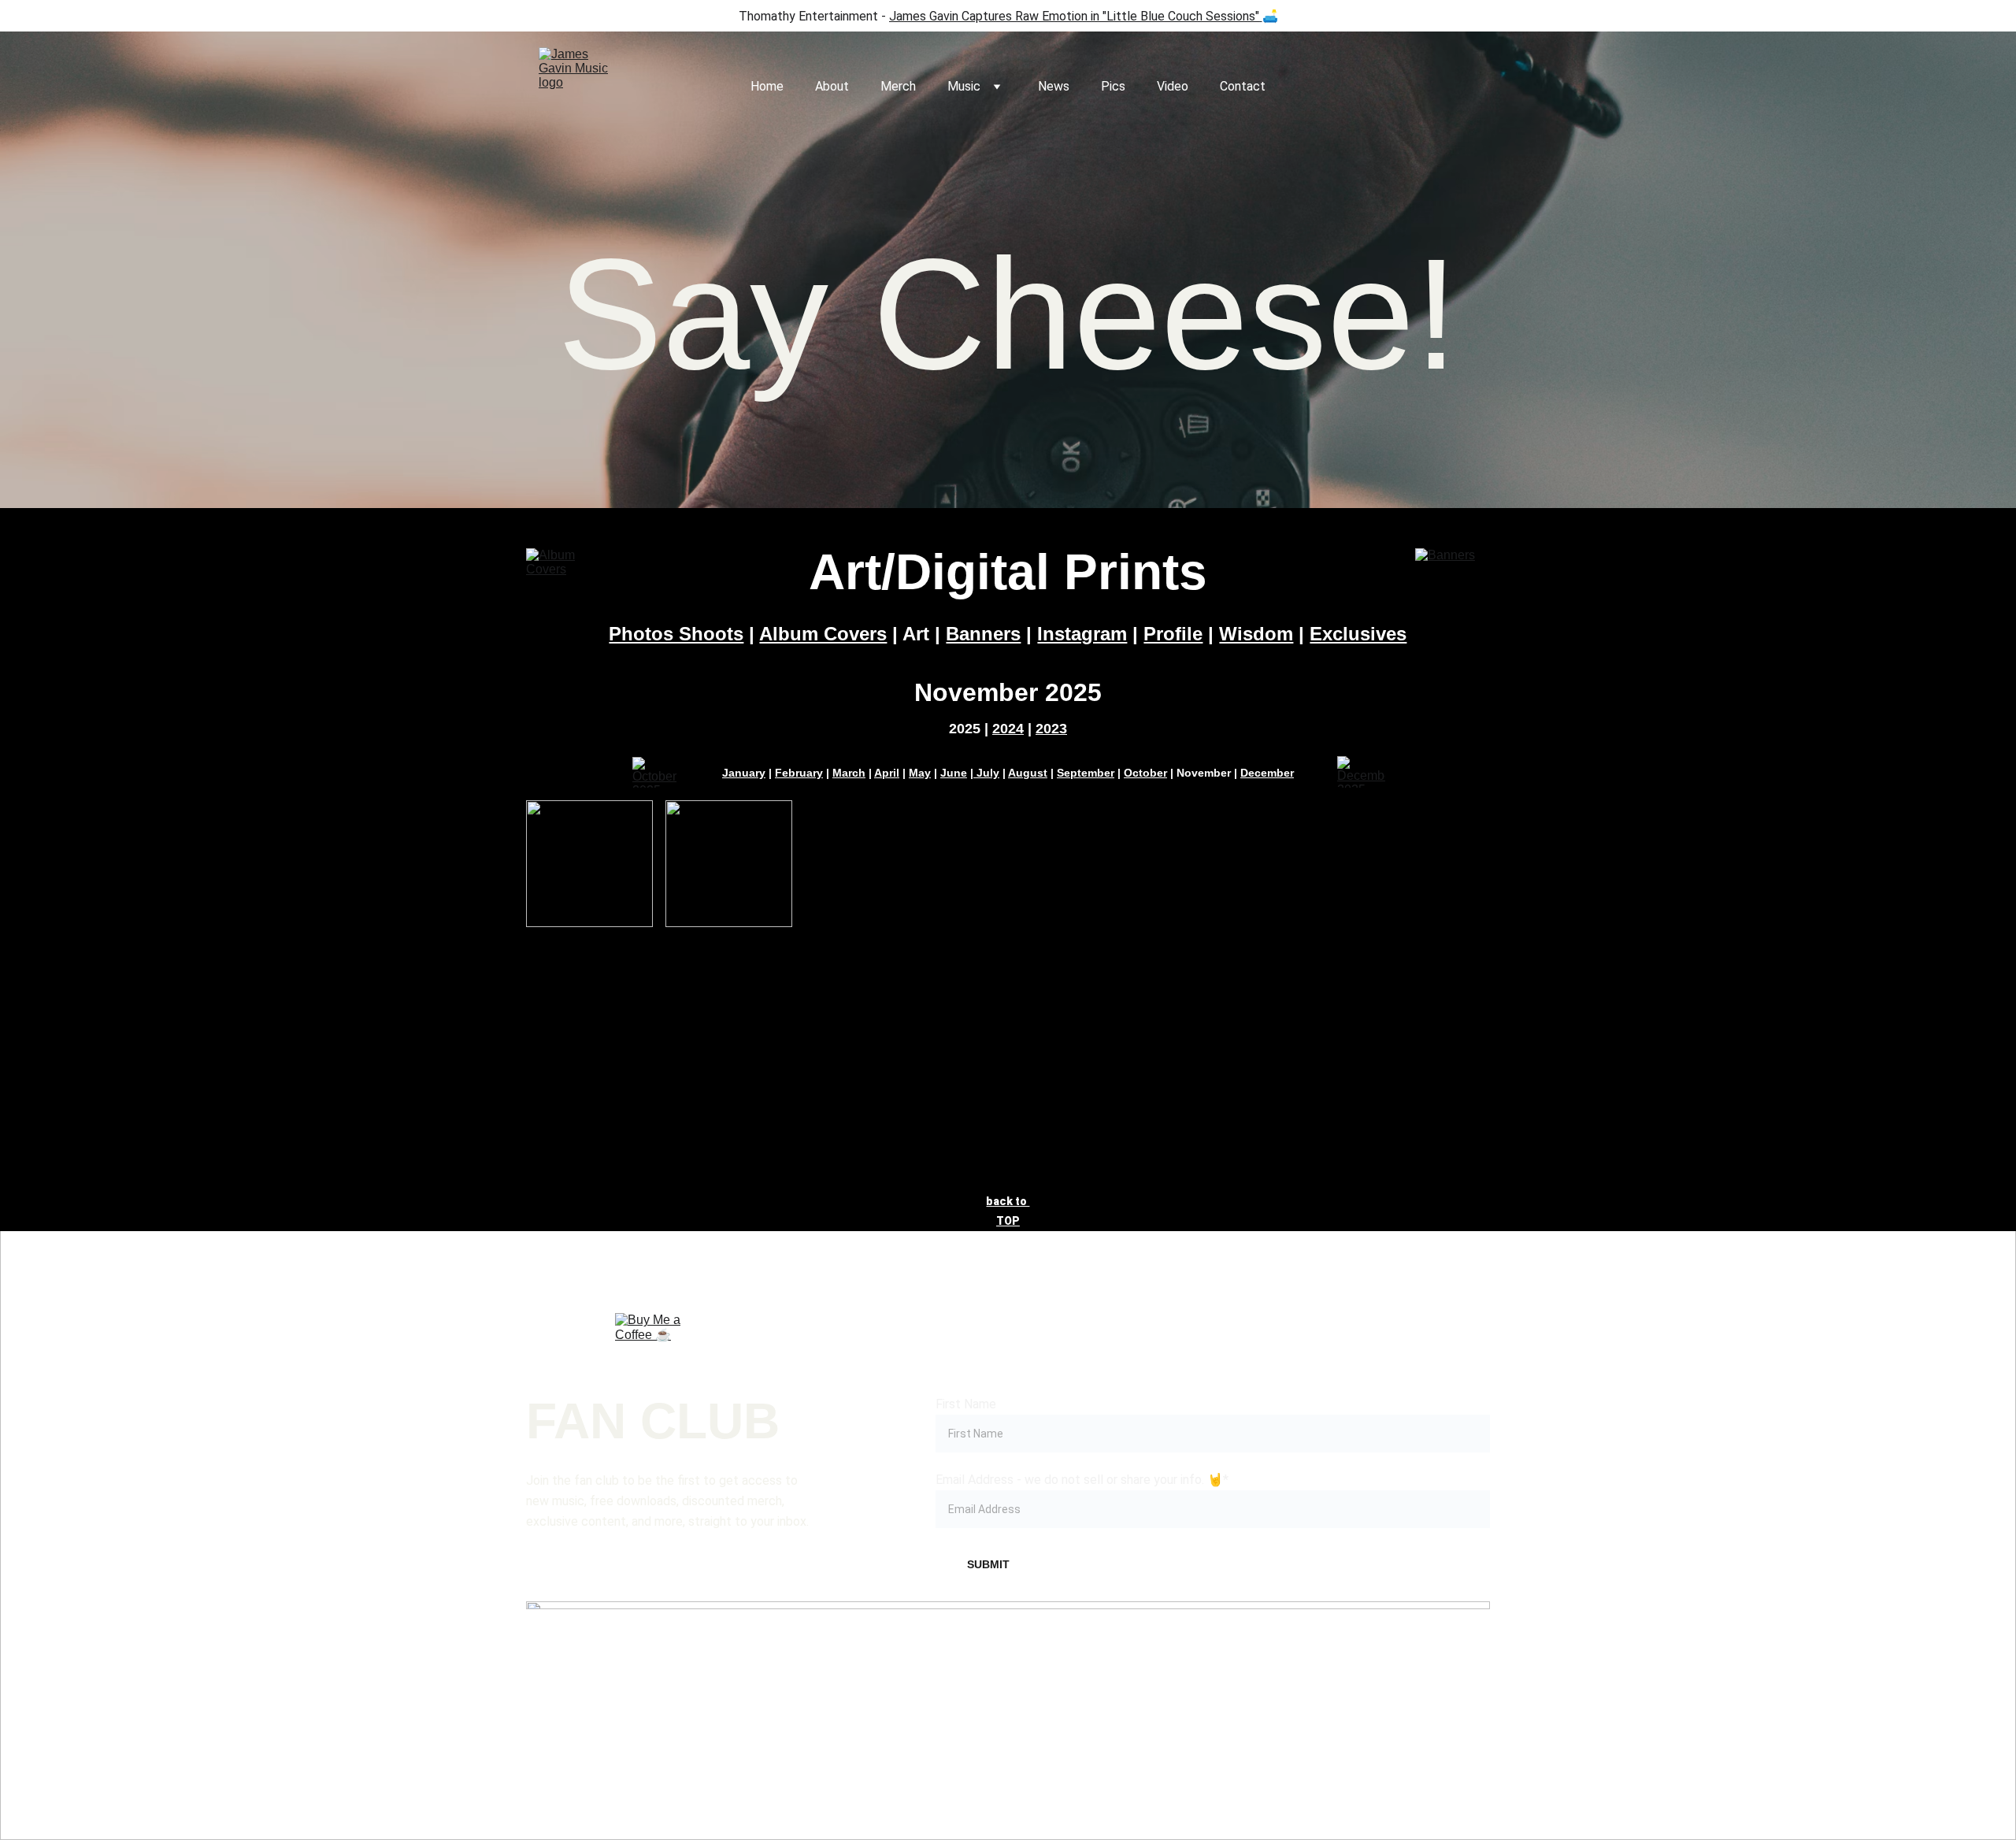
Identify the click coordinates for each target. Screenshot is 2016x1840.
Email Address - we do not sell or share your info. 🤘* (1082, 1480)
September (1086, 773)
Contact (1243, 86)
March (849, 773)
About (832, 86)
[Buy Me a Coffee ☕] (651, 1349)
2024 (1008, 729)
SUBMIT (988, 1564)
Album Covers (823, 634)
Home (767, 86)
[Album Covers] (563, 573)
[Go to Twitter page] (1201, 1678)
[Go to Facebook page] (622, 1678)
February (799, 773)
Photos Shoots (676, 634)
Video (1173, 86)
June (954, 773)
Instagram (1082, 634)
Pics (1113, 86)
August (1028, 773)
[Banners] (1453, 573)
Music (964, 86)
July (986, 773)
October (1145, 773)
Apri (885, 773)
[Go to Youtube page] (1393, 1678)
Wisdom (1256, 634)
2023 (1051, 729)
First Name (966, 1404)
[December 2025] (1361, 772)
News (1054, 86)
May (920, 773)
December (1267, 773)
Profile (1173, 634)
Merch (898, 86)
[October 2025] (656, 772)
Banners (983, 634)
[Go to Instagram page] (815, 1678)
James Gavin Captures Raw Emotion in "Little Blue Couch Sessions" (1074, 16)
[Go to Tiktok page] (1008, 1678)
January (744, 773)
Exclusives (1358, 634)
